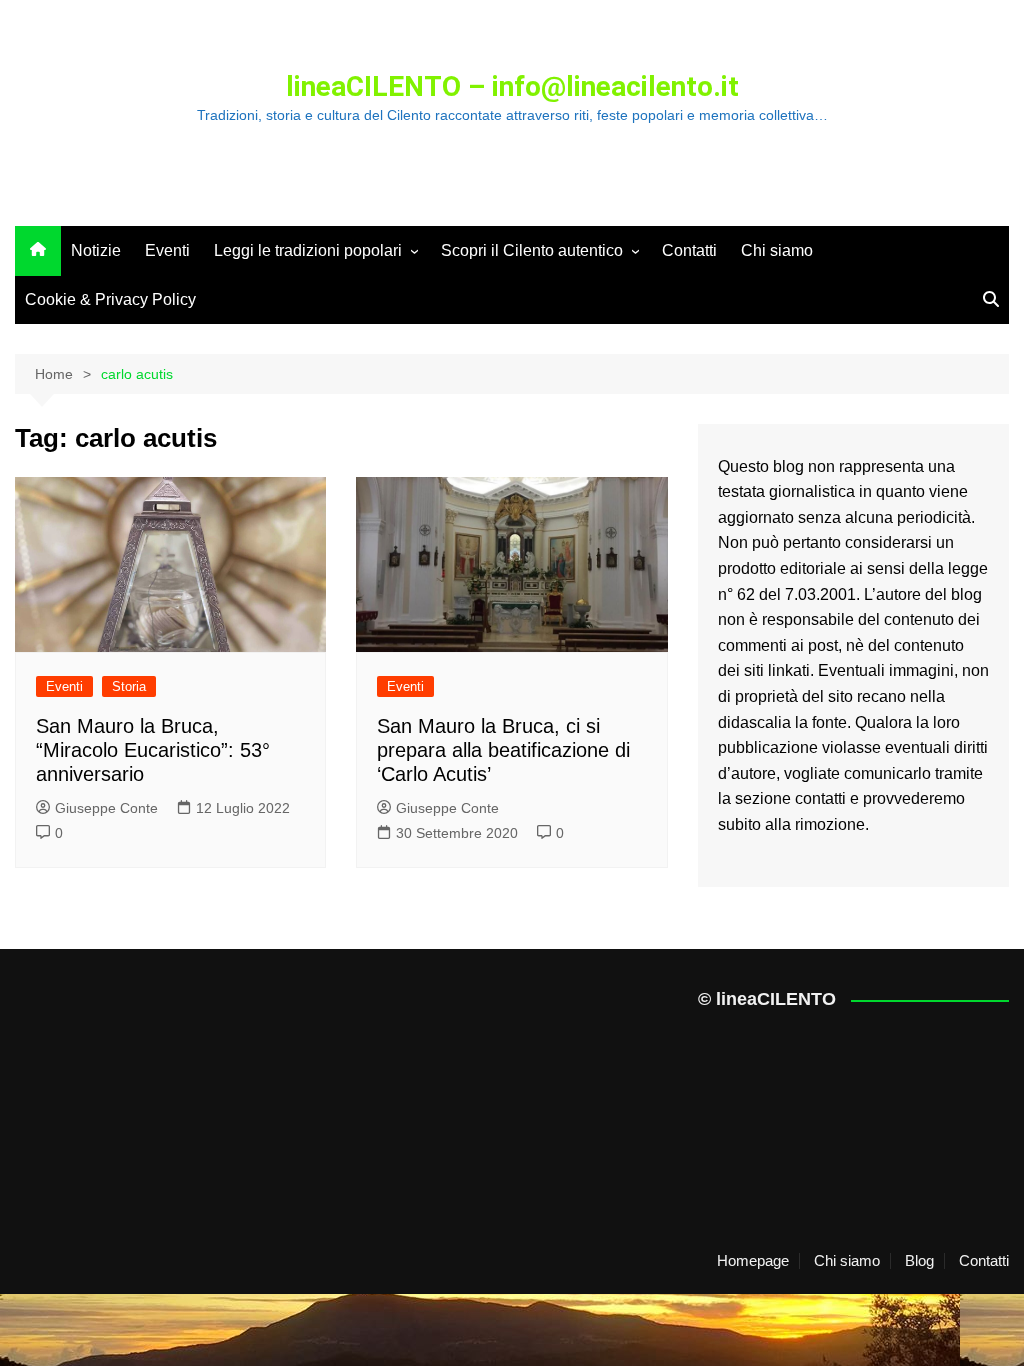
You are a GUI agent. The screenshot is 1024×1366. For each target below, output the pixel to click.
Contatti (689, 250)
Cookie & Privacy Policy (110, 299)
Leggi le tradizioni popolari (308, 250)
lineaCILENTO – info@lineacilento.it (512, 86)
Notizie (96, 250)
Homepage (753, 1261)
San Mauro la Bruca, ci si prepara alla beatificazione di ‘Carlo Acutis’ (503, 750)
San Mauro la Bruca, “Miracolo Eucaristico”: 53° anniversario (153, 750)
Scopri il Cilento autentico (532, 250)
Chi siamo (777, 250)
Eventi (167, 250)
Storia (129, 686)
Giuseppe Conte (106, 808)
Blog (919, 1261)
